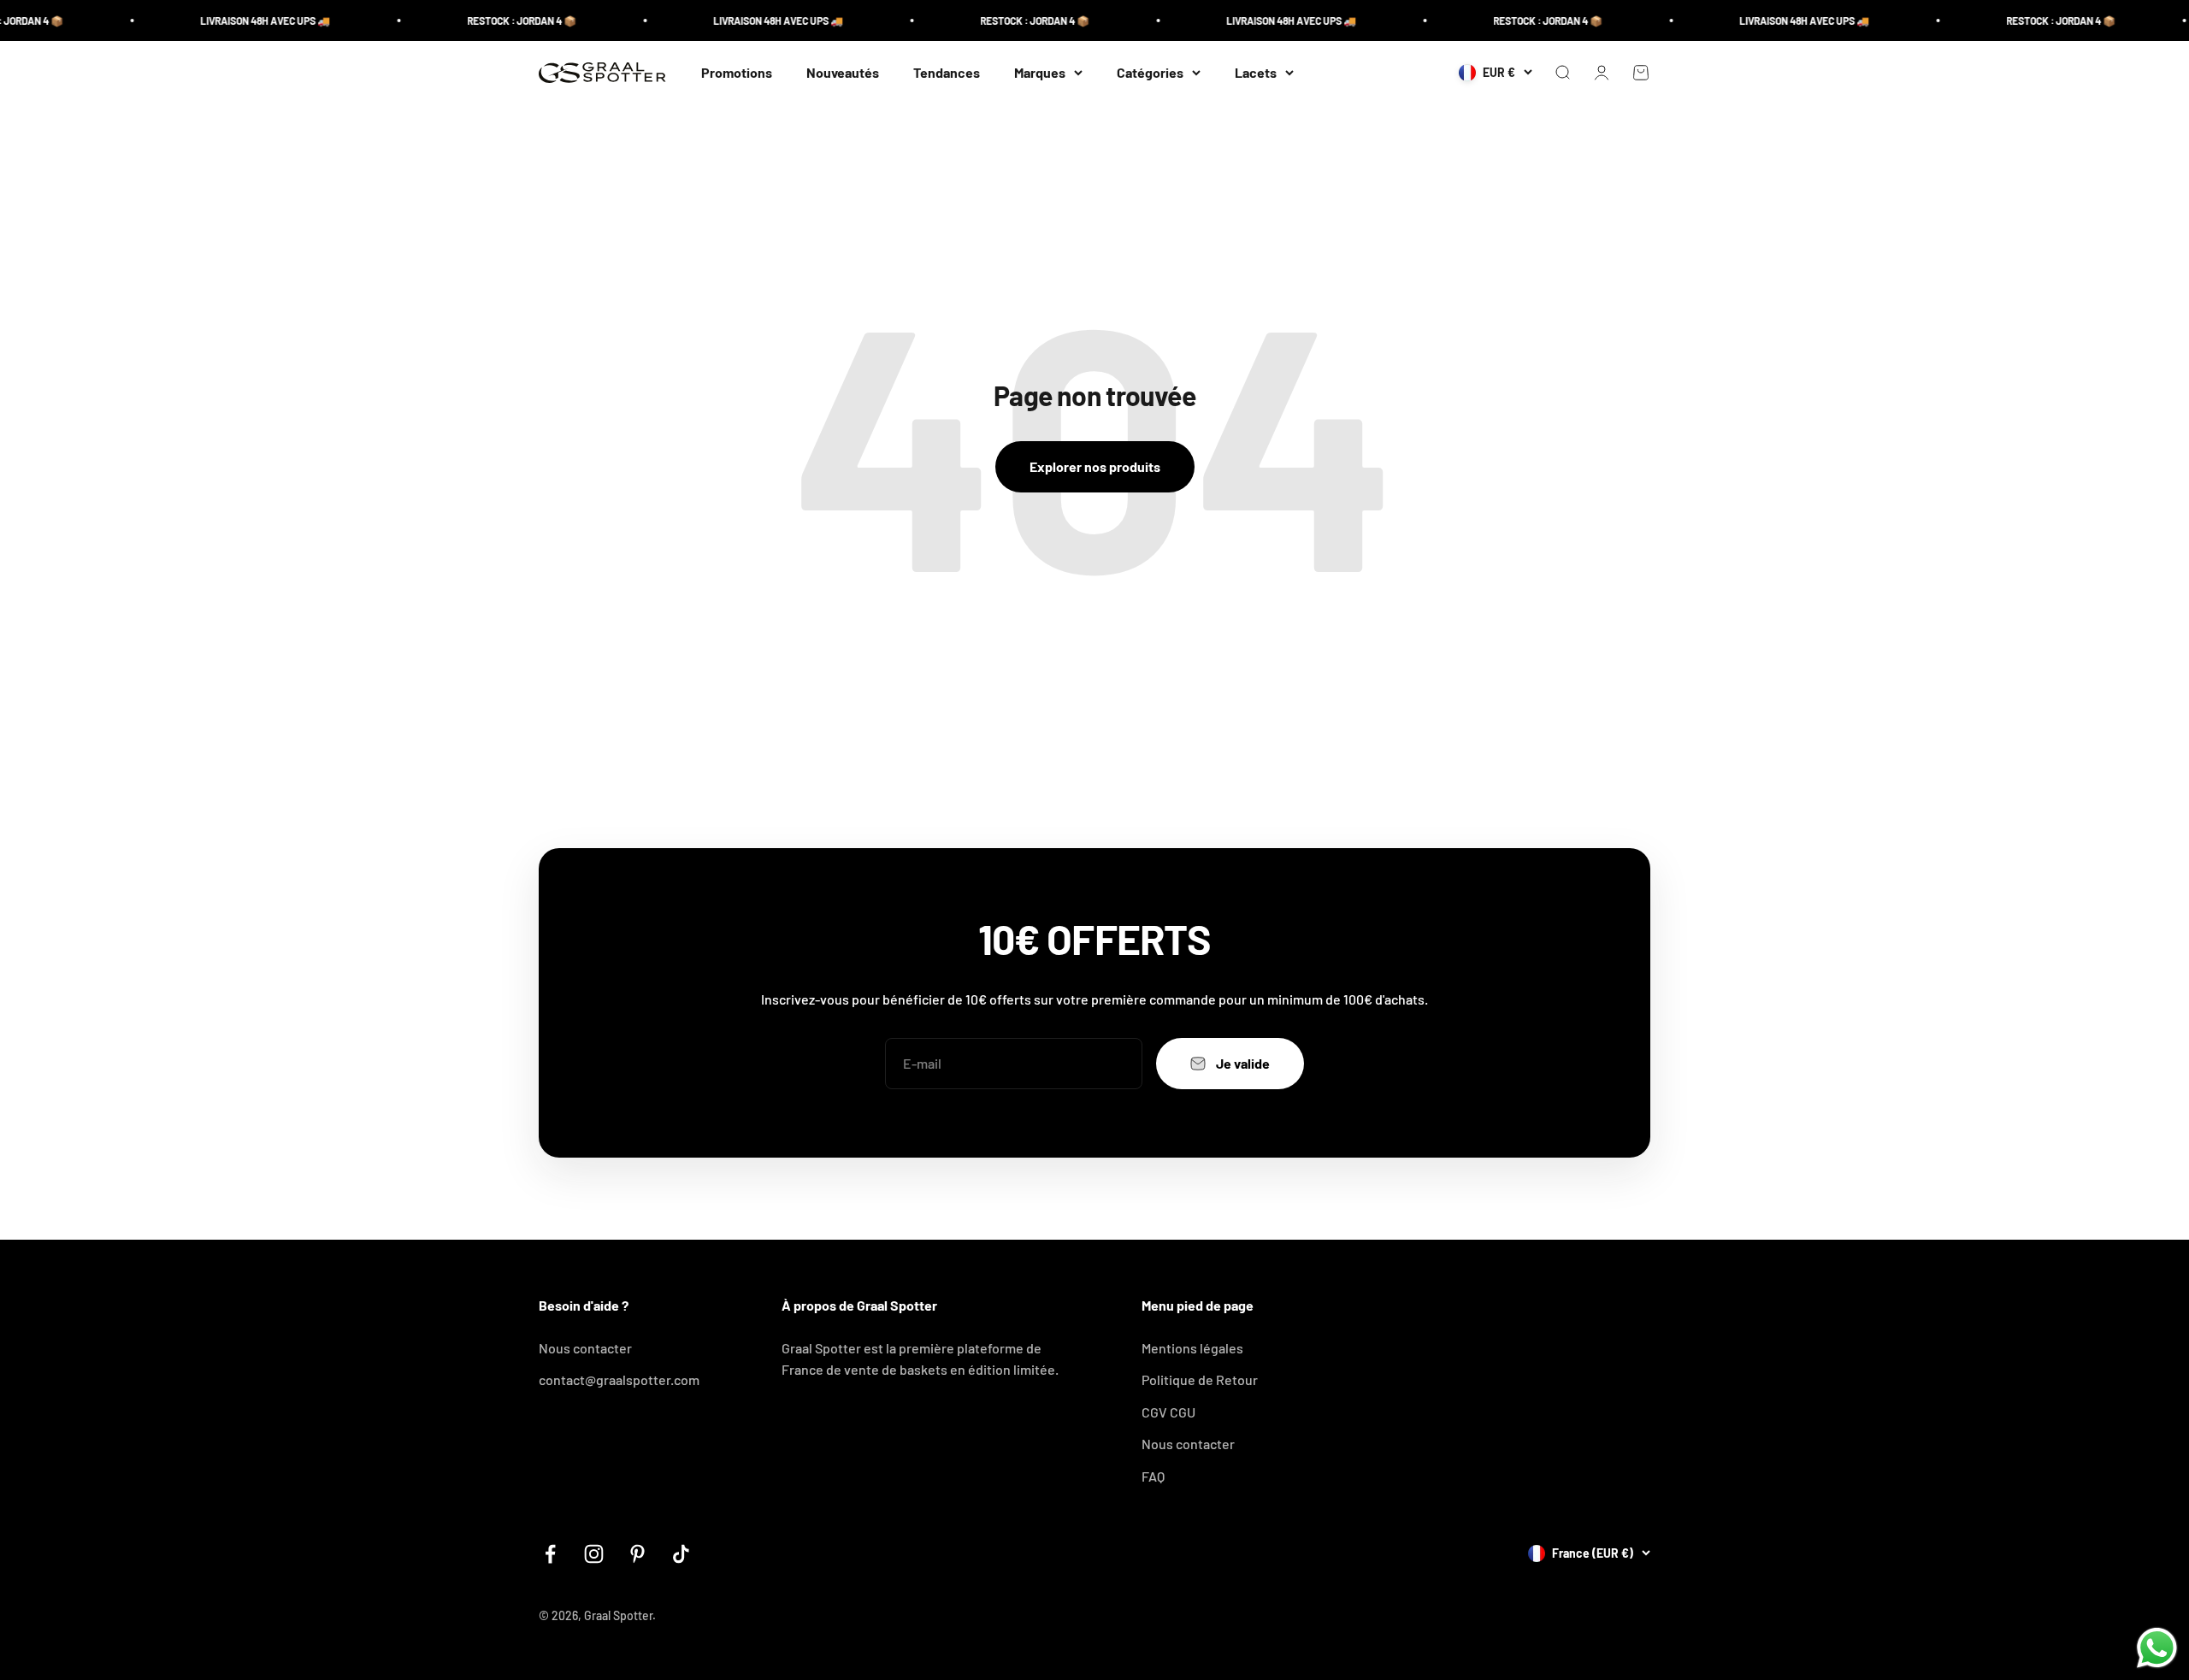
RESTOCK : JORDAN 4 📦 (491, 21)
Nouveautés (843, 72)
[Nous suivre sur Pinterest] (637, 1554)
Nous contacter (585, 1348)
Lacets (1256, 72)
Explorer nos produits (1095, 466)
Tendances (947, 72)
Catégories (1150, 72)
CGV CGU (1168, 1412)
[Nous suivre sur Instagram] (594, 1554)
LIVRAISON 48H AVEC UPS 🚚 (234, 21)
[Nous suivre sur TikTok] (681, 1554)
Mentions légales (1192, 1348)
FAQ (1153, 1476)
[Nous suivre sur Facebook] (550, 1554)
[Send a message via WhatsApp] (2157, 1648)
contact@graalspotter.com (619, 1379)
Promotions (737, 72)
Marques (1040, 72)
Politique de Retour (1200, 1379)
